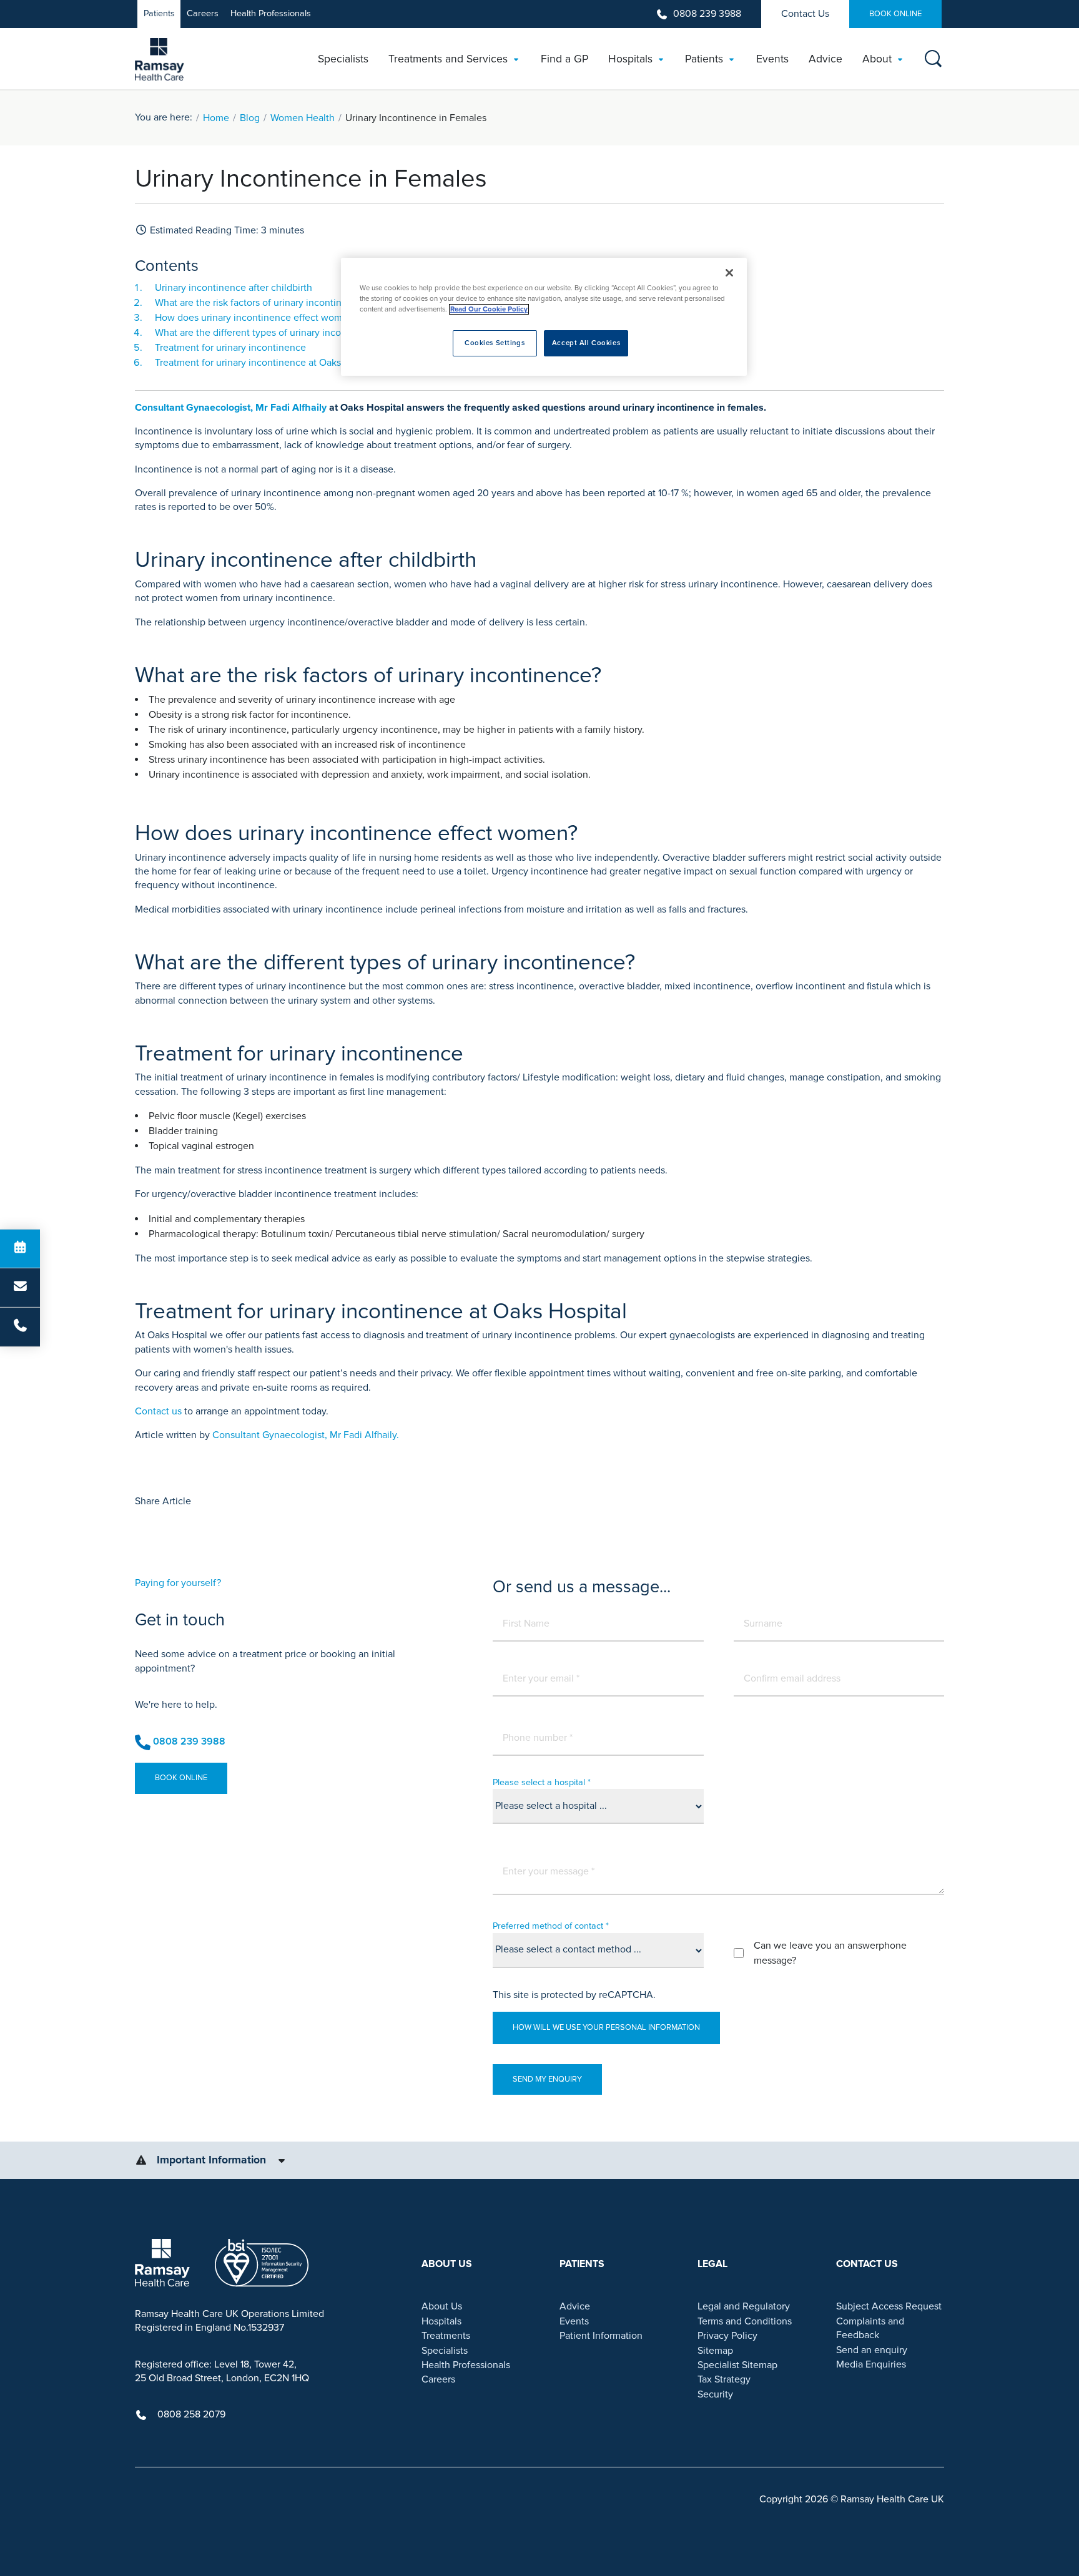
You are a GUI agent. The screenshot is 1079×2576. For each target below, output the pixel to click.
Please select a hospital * (542, 1782)
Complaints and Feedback (870, 2328)
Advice (575, 2306)
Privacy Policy (727, 2336)
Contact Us (805, 14)
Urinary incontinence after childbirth (234, 288)
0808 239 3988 (707, 14)
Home (216, 118)
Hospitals (441, 2321)
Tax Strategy (724, 2379)
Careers (203, 13)
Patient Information (601, 2336)
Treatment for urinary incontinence (230, 348)
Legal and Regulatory (744, 2306)
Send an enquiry (872, 2350)
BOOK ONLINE (895, 14)
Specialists (445, 2351)
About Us (442, 2306)
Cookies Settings (495, 343)
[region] (544, 317)
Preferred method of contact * (551, 1926)
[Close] (729, 273)
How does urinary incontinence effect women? (256, 318)
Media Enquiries (871, 2364)
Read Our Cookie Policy (489, 309)
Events (574, 2321)
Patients (159, 13)
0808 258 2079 (191, 2414)
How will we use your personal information (606, 2027)
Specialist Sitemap (737, 2365)
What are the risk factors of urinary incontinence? (261, 303)
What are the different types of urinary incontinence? (269, 333)
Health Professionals (271, 13)
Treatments (446, 2336)
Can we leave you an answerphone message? (830, 1953)
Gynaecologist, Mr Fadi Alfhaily (256, 408)
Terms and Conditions (745, 2321)
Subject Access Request (889, 2306)
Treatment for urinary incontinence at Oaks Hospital (267, 363)
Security (715, 2394)
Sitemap (715, 2351)
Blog (250, 118)
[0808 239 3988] (20, 1327)
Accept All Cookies (586, 343)
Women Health (303, 118)
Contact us (158, 1411)
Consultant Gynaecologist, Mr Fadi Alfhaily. (306, 1435)
